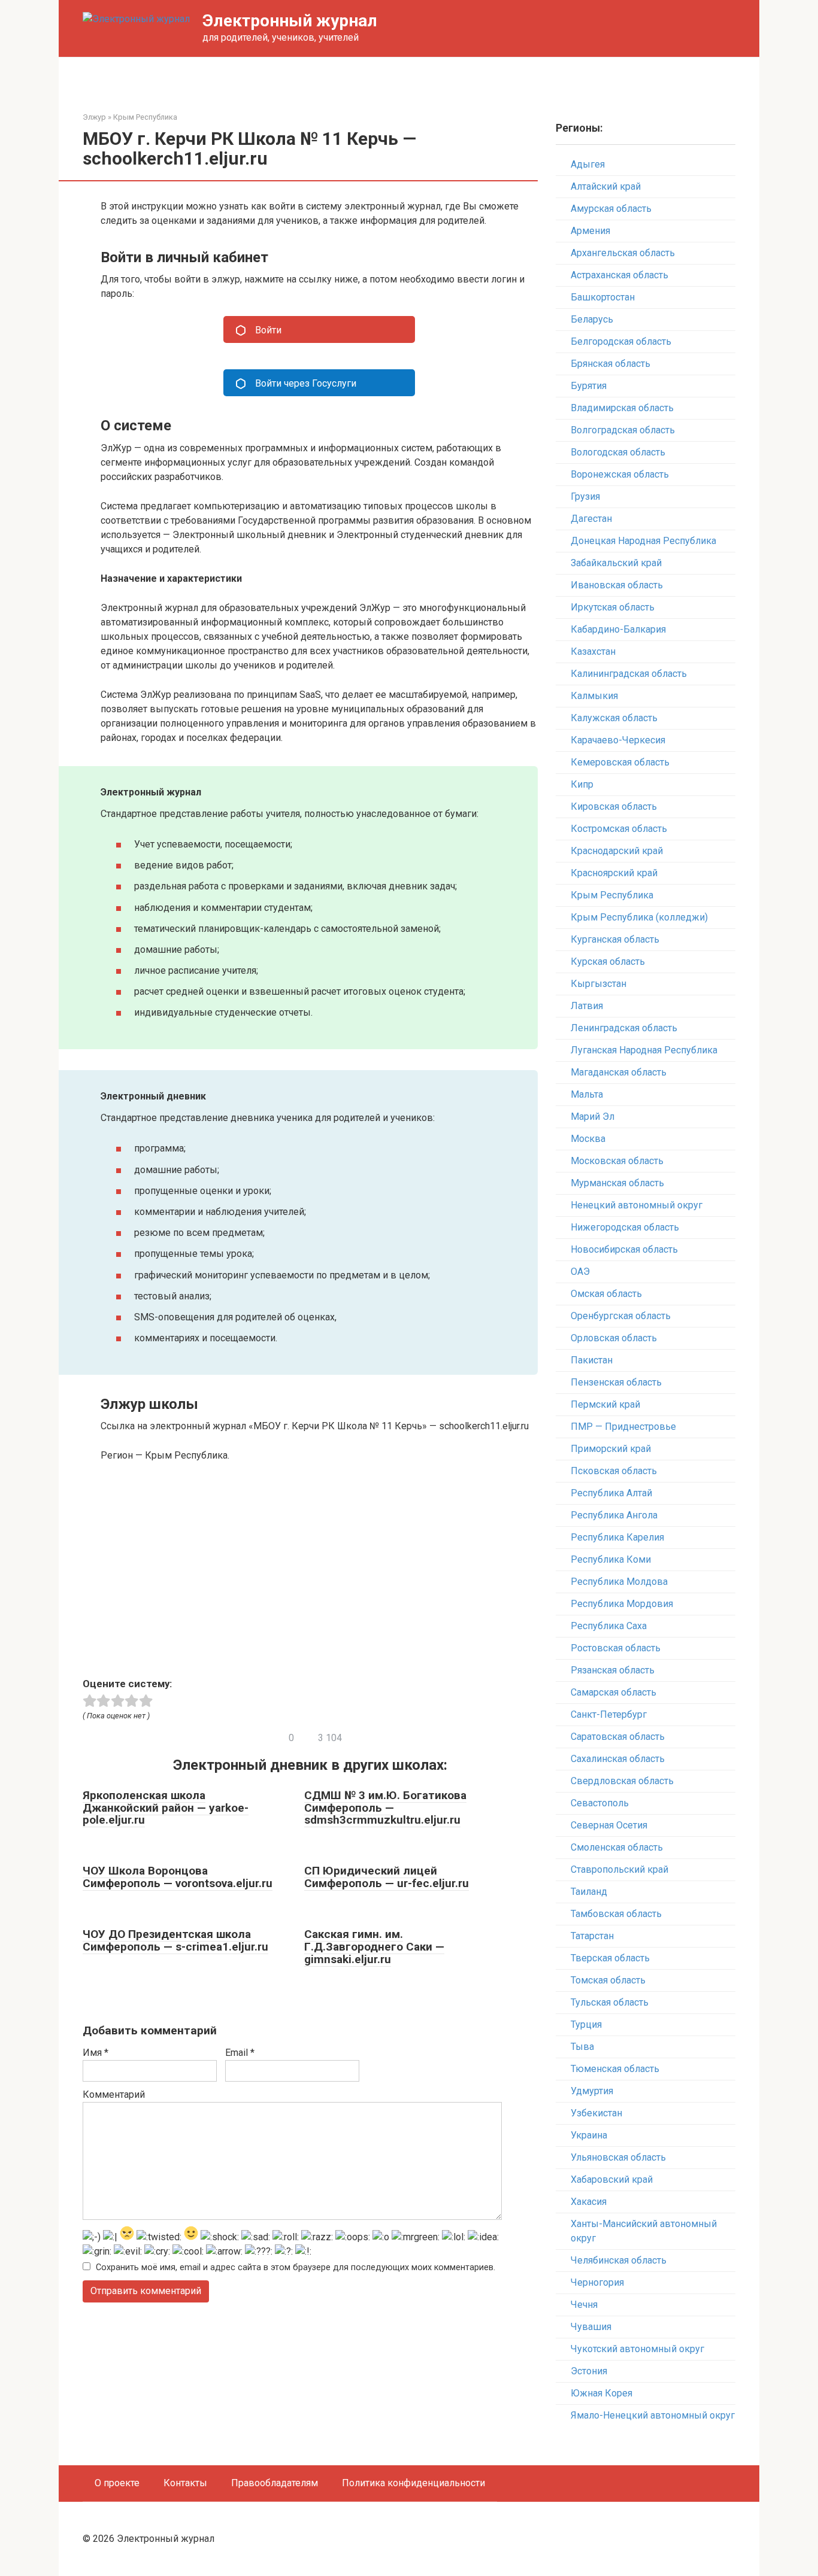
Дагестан (591, 519)
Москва (588, 1139)
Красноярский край (614, 873)
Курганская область (615, 939)
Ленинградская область (624, 1028)
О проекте (117, 2483)
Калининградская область (629, 674)
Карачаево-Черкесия (618, 740)
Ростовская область (616, 1648)
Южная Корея (602, 2393)
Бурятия (589, 386)
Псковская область (614, 1471)
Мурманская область (617, 1183)
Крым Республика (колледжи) (639, 917)
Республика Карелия (617, 1537)
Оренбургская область (621, 1316)
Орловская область (614, 1338)
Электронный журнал (290, 21)
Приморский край (611, 1449)
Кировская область (614, 806)
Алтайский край (606, 186)
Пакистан (592, 1360)
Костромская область (619, 829)
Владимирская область (622, 408)
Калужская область (614, 718)
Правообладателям (275, 2483)
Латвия (587, 1006)
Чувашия (591, 2327)
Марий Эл (593, 1117)
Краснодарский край (617, 851)
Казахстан (593, 651)
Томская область (608, 1980)
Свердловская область (622, 1781)
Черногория (597, 2282)
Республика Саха (609, 1626)
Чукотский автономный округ (637, 2349)
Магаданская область (619, 1072)
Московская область (617, 1161)
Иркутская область (613, 607)
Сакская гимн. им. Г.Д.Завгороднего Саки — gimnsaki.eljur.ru (374, 1947)
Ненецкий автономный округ (637, 1205)
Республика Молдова (619, 1582)
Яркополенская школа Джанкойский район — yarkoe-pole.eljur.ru (166, 1808)
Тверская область (610, 1958)
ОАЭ (580, 1272)
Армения (590, 231)
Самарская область (613, 1692)
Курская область (608, 962)
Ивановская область (617, 585)
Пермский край (605, 1404)
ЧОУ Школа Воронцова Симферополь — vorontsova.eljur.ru (178, 1877)
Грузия (585, 496)
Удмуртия (592, 2091)
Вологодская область (618, 452)
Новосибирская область (624, 1249)
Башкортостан (603, 297)
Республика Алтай (611, 1493)
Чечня (584, 2305)
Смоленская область (617, 1847)
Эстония (589, 2371)
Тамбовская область (616, 1914)
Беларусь (592, 319)
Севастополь (600, 1803)
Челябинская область (619, 2260)
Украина (589, 2135)
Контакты (185, 2483)
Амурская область (611, 209)
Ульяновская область (618, 2157)
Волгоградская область (623, 430)
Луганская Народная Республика (644, 1050)
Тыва (582, 2047)
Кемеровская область (620, 762)
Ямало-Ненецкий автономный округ (653, 2415)
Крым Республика (145, 117)
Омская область (606, 1294)
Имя (96, 2053)
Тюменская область (615, 2069)
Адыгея (588, 164)
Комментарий (114, 2094)
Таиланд (589, 1892)
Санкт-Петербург (609, 1714)
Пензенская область (616, 1382)
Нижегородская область (625, 1227)
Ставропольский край (619, 1869)
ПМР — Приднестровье (623, 1427)
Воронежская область (620, 474)
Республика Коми (611, 1559)
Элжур (94, 117)
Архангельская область (623, 253)
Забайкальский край (616, 563)
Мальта (587, 1094)
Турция (586, 2024)
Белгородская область (621, 341)
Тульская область (610, 2002)
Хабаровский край (612, 2179)
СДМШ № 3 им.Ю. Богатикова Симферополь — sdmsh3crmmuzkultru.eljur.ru (385, 1808)
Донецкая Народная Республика (643, 541)
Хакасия (589, 2202)
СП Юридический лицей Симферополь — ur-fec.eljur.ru (387, 1877)
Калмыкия (594, 696)
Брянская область (611, 364)
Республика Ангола (614, 1515)
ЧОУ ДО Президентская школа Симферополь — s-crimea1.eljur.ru (175, 1940)
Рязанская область (613, 1670)
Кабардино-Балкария (618, 629)
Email (240, 2053)
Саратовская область (618, 1737)
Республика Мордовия (622, 1604)
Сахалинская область (618, 1759)
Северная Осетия (609, 1825)
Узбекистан (596, 2113)
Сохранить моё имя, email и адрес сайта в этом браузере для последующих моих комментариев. (296, 2267)
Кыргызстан (599, 984)
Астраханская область (619, 275)
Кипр (582, 784)
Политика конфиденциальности (413, 2483)
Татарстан (592, 1936)
